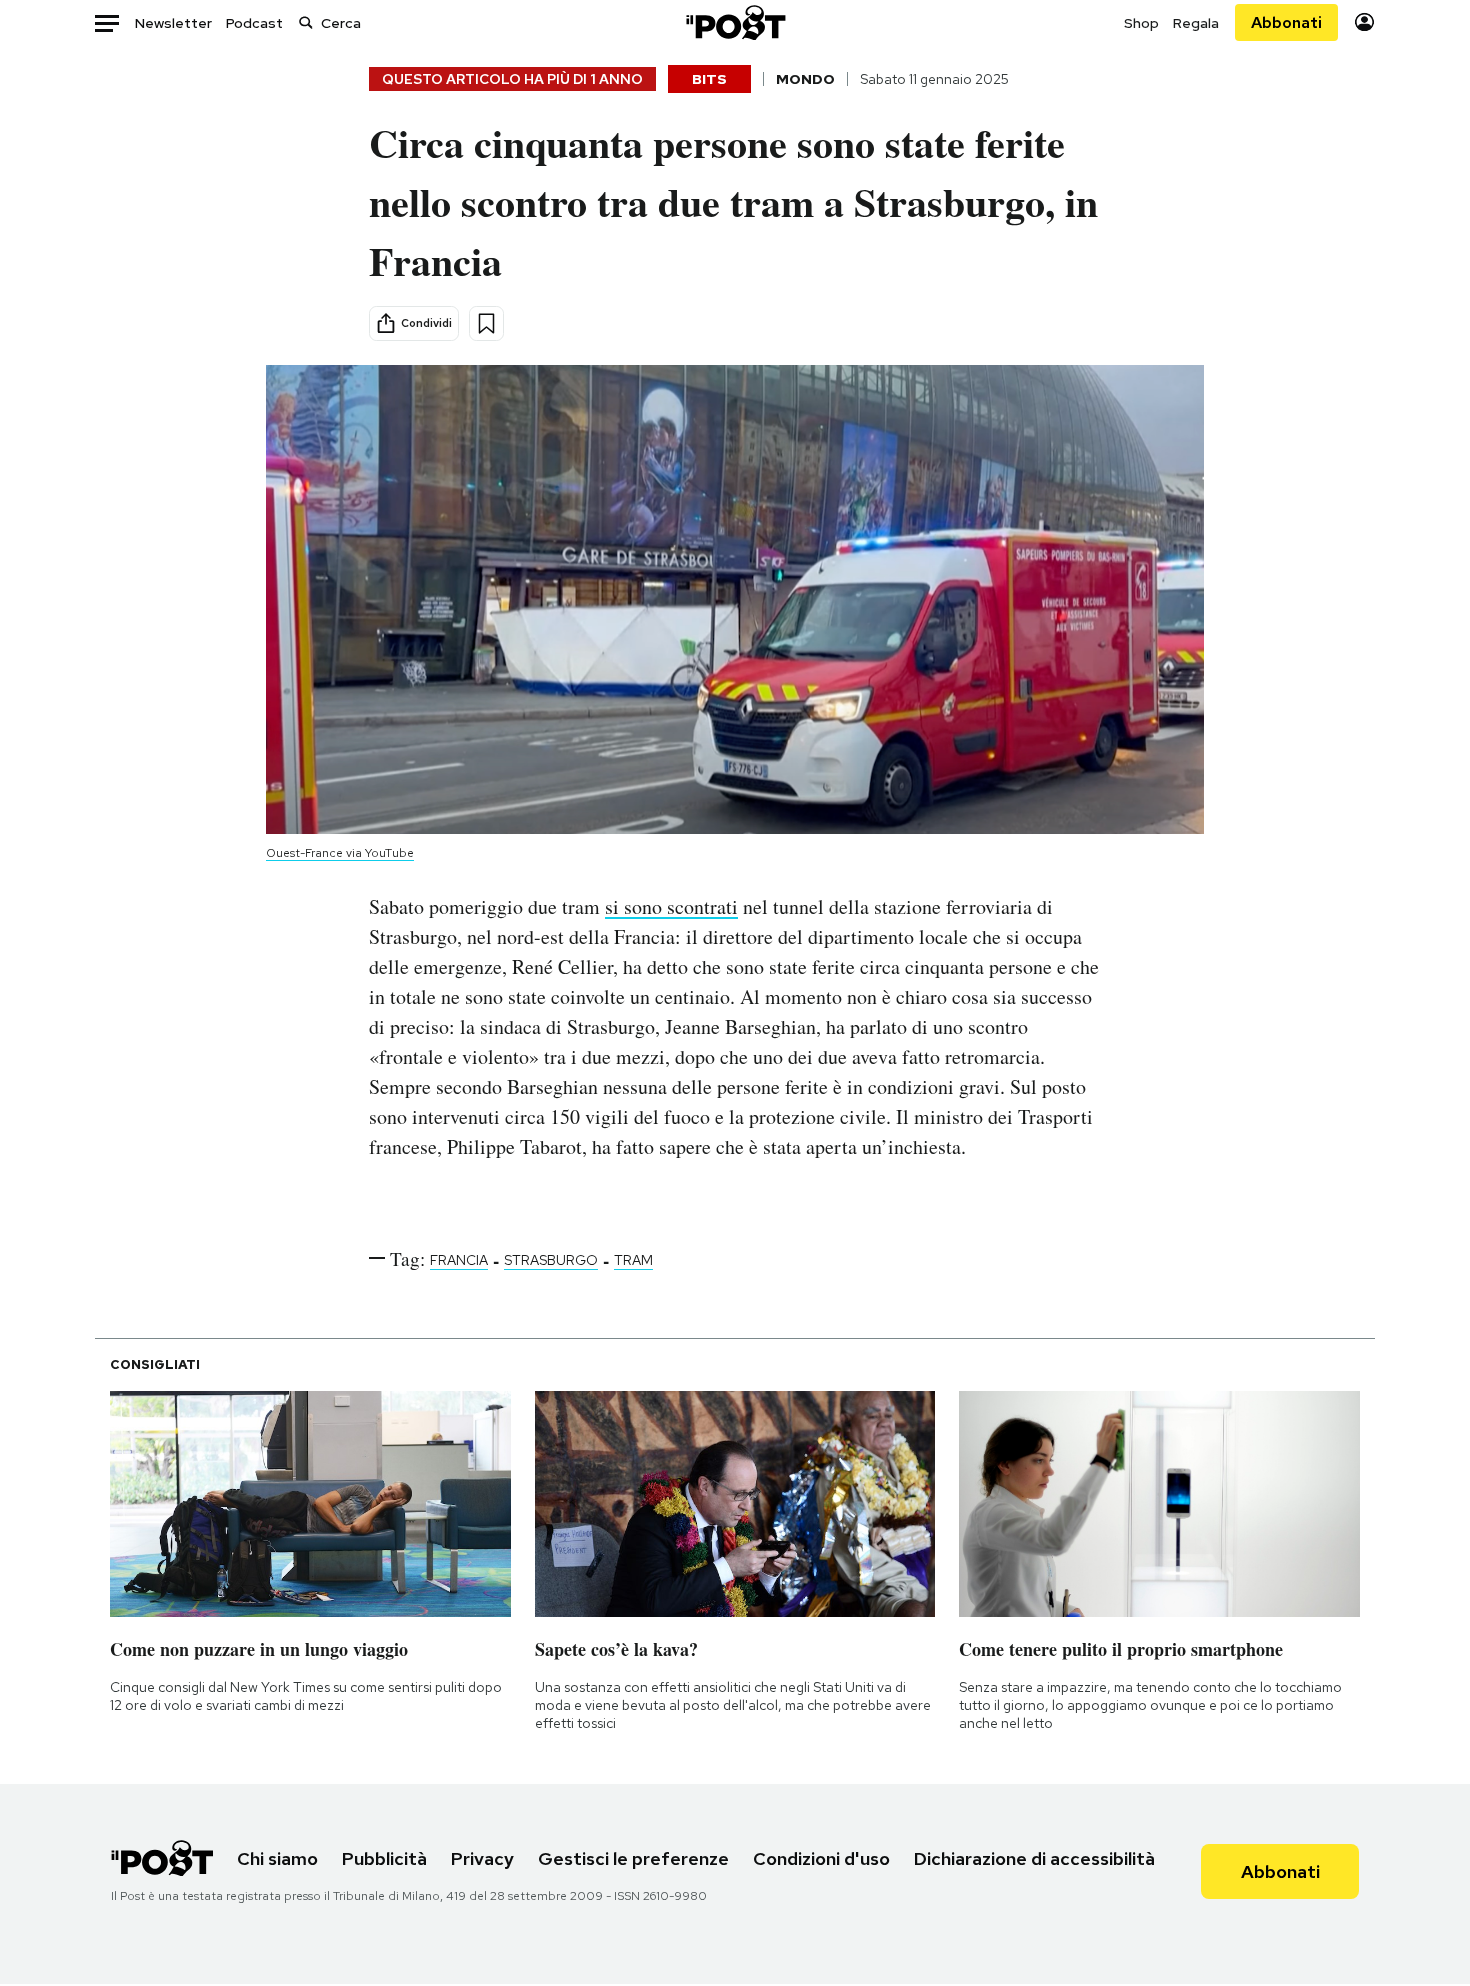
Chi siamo (277, 1858)
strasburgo (551, 1260)
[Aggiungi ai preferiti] (486, 323)
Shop (1141, 23)
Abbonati (1286, 22)
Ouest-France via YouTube (340, 853)
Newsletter (173, 23)
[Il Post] (735, 22)
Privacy (482, 1858)
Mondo (805, 79)
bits (709, 79)
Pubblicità (384, 1858)
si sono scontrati (671, 906)
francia (459, 1260)
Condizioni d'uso (821, 1858)
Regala (1196, 23)
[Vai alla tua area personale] (1364, 22)
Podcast (254, 23)
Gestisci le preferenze (633, 1858)
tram (633, 1260)
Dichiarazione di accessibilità (1034, 1858)
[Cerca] (306, 22)
